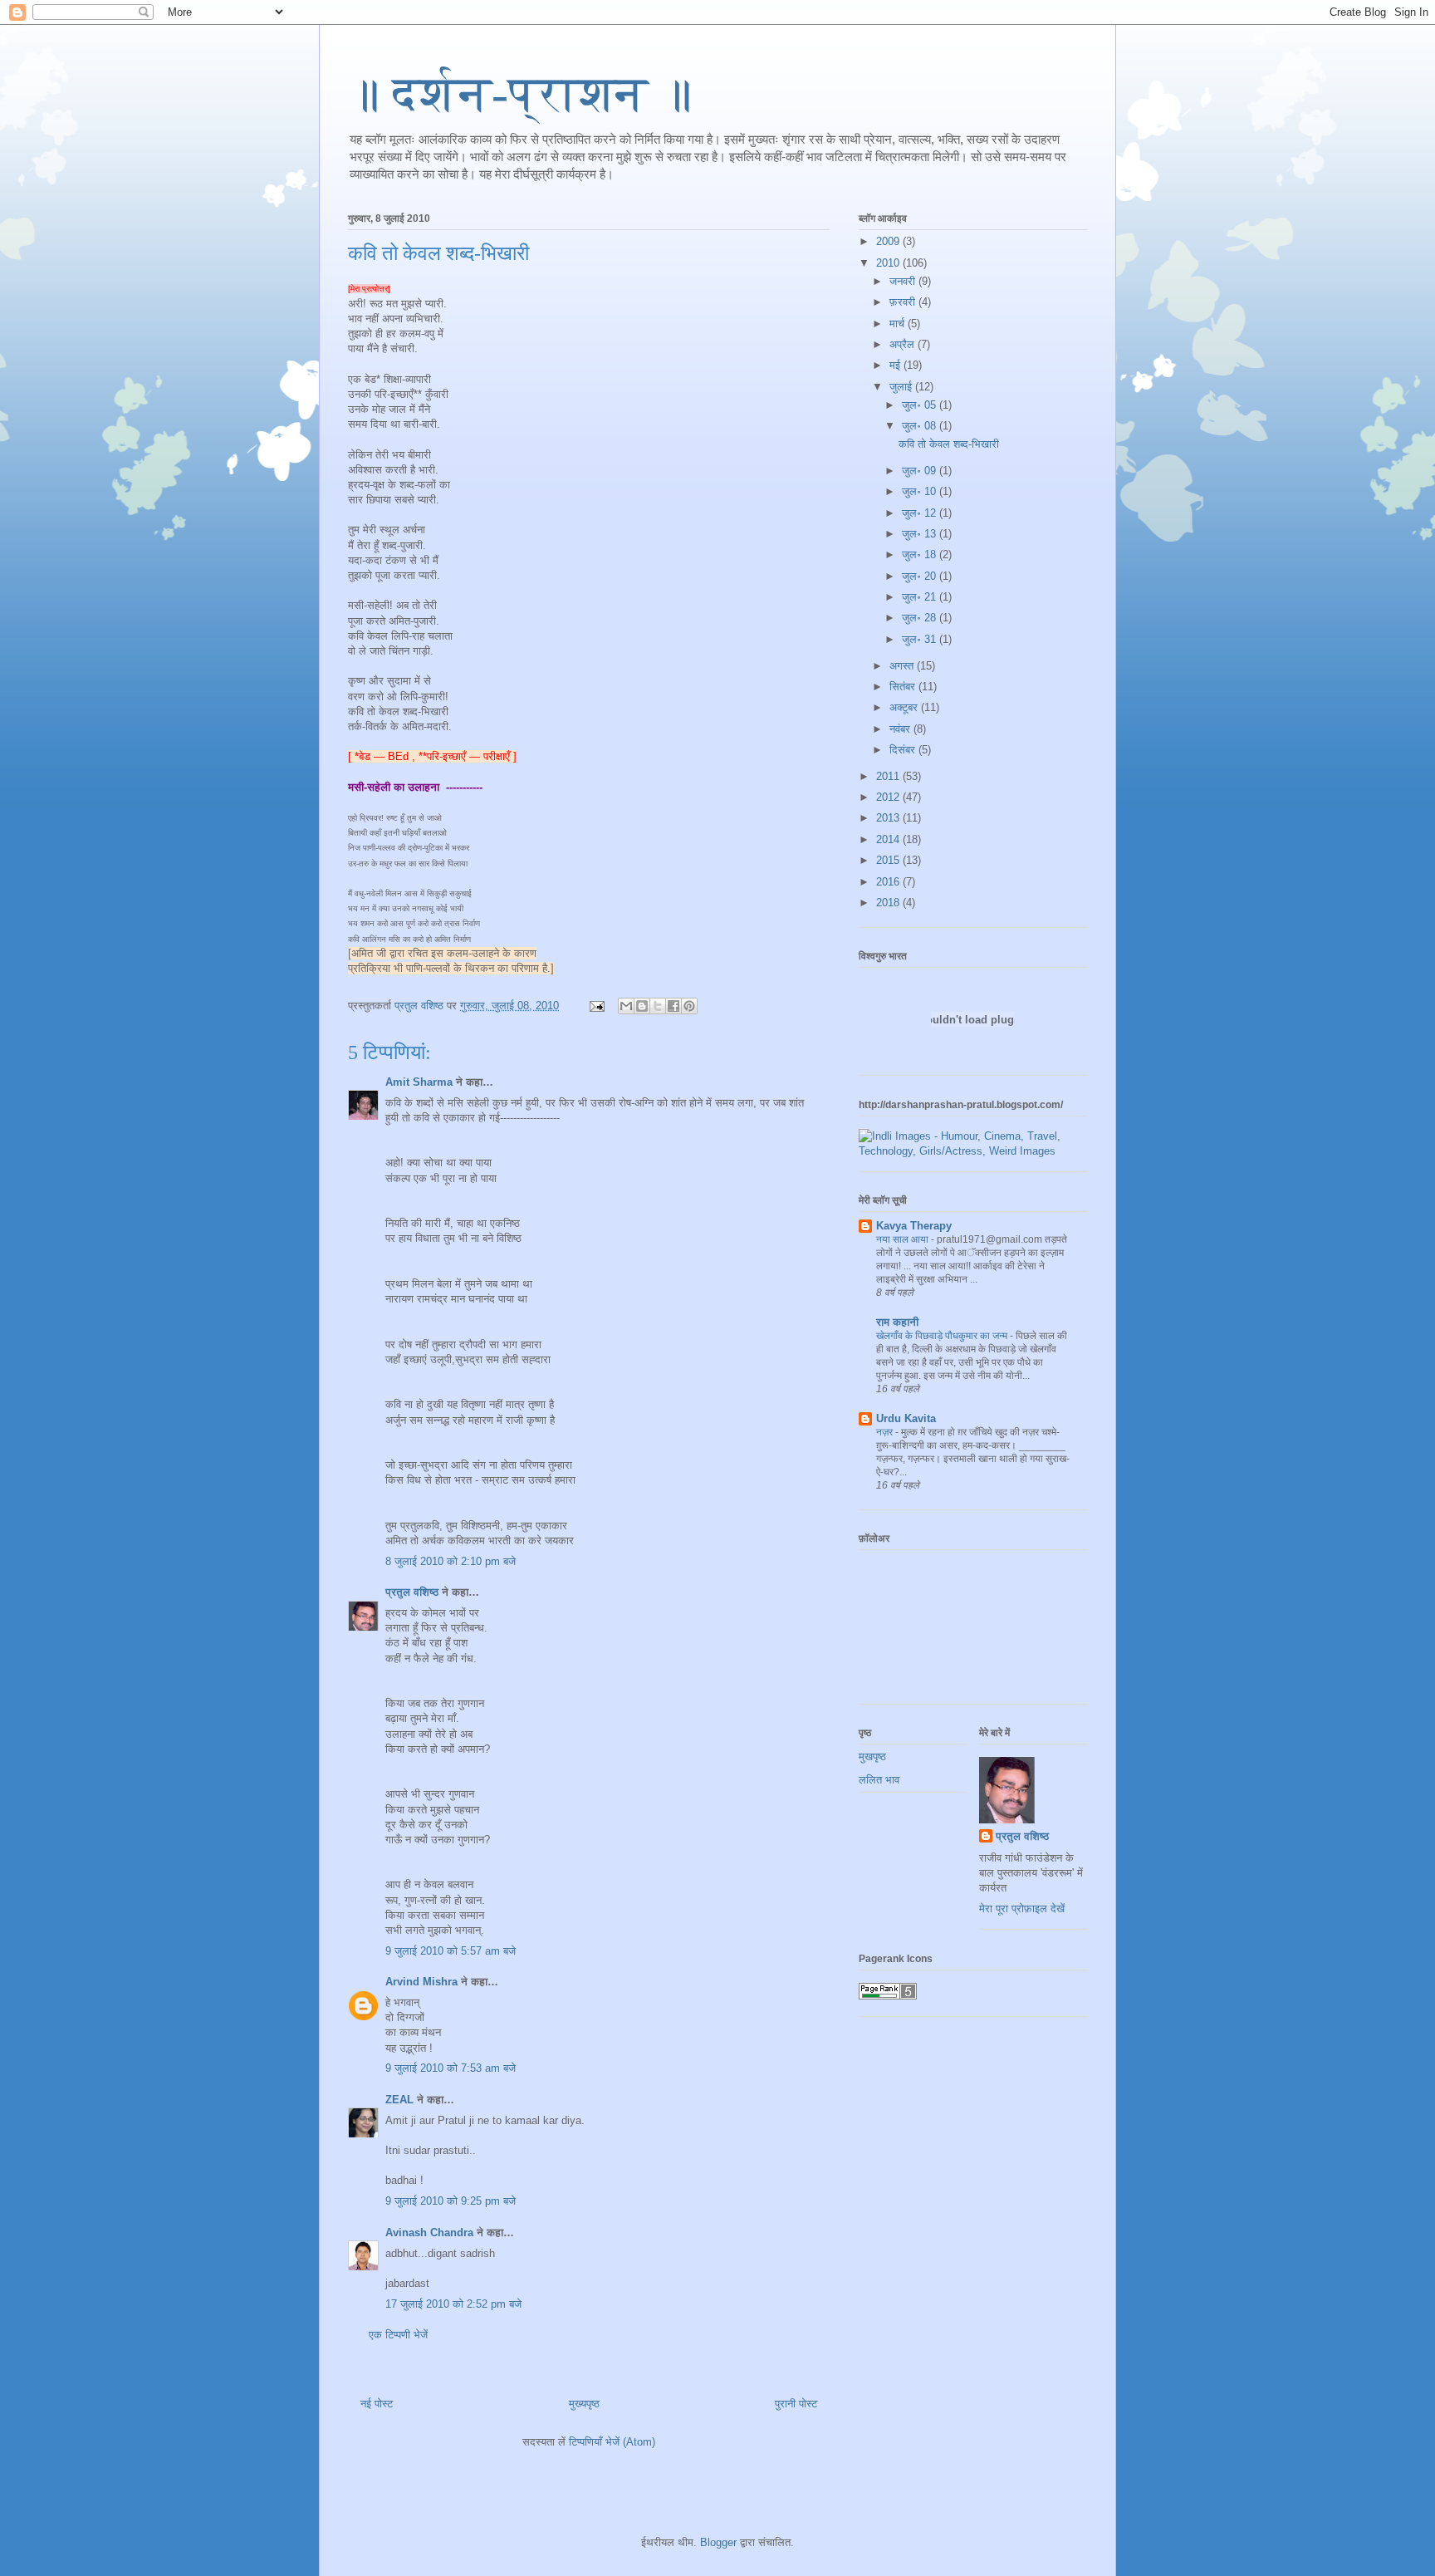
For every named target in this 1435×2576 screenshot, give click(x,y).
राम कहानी (897, 1322)
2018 (889, 903)
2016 (889, 882)
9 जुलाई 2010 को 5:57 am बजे (451, 1951)
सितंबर (904, 687)
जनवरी (904, 281)
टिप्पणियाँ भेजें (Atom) (612, 2442)
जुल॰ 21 (921, 597)
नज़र (886, 1432)
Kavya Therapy (914, 1226)
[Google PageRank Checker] (888, 1996)
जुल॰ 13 (921, 534)
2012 (889, 797)
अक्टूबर (905, 707)
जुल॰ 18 (921, 554)
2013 (889, 818)
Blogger (718, 2542)
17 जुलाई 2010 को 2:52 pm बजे (453, 2304)
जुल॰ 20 (921, 576)
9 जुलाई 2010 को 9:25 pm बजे (451, 2201)
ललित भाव (879, 1780)
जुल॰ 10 (921, 491)
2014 (889, 839)
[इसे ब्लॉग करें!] (642, 1006)
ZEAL (399, 2100)
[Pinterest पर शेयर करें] (689, 1006)
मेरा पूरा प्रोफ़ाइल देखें (1022, 1909)
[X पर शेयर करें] (658, 1006)
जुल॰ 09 (921, 471)
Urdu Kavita (906, 1418)
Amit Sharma (419, 1082)
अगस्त (903, 666)
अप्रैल (904, 344)
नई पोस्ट (377, 2404)
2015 (889, 860)
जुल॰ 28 (921, 618)
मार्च (899, 324)
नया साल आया (904, 1239)
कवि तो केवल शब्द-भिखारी (438, 253)
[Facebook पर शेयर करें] (673, 1006)
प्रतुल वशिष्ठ (412, 1592)
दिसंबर (904, 750)
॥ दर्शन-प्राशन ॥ (520, 94)
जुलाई (902, 387)
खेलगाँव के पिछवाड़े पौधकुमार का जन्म (943, 1336)
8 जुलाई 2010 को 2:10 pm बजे (451, 1561)
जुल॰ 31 (921, 639)
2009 (889, 241)
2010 (889, 263)
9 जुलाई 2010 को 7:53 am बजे (451, 2068)
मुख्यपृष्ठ (584, 2404)
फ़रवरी (904, 302)
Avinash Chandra (429, 2233)
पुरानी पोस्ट (796, 2404)
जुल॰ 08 (921, 426)
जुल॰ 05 (921, 405)
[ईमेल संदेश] (596, 1006)
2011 (889, 776)
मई (896, 365)
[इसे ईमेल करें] (626, 1006)
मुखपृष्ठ (872, 1757)
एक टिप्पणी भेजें (398, 2335)
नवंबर (901, 729)
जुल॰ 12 (921, 513)
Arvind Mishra (421, 1982)
